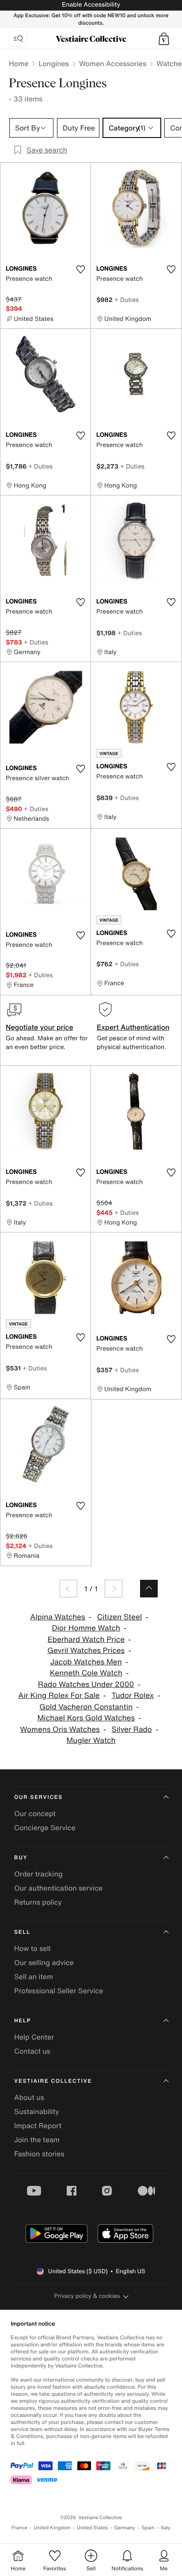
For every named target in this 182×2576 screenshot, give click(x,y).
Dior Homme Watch (86, 1628)
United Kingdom (52, 2528)
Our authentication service (58, 1888)
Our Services (38, 1797)
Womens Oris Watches (60, 1729)
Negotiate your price (40, 1027)
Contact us (32, 2051)
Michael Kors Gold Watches (86, 1718)
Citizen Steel (120, 1617)
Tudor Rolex (133, 1696)
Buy (21, 1858)
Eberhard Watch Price (86, 1640)
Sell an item (34, 1977)
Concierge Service (45, 1828)
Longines (54, 63)
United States (93, 2528)
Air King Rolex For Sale (59, 1696)
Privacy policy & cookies (87, 2296)
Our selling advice (44, 1962)
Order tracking (38, 1874)
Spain (148, 2528)
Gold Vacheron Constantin (86, 1707)
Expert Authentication (133, 1027)
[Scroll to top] (149, 1589)
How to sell (32, 1948)
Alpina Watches (58, 1617)
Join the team (37, 2140)
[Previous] (68, 1589)
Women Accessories (113, 63)
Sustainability (37, 2111)
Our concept (35, 1813)
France (19, 2528)
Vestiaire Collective (53, 2081)
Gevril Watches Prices (86, 1651)
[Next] (114, 1589)
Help (23, 2021)
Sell (22, 1932)
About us (29, 2097)
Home (19, 63)
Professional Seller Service (59, 1991)
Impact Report (38, 2126)
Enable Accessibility (91, 5)
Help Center (34, 2037)
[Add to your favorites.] (80, 269)
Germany (125, 2528)
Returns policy (38, 1902)
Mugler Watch (91, 1740)
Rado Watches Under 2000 (86, 1684)
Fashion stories (39, 2154)
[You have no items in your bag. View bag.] (164, 39)
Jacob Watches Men (86, 1662)
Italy (166, 2528)
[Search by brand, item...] (18, 39)
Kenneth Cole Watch (86, 1673)
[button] (164, 39)
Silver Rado (131, 1729)
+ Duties (127, 300)
